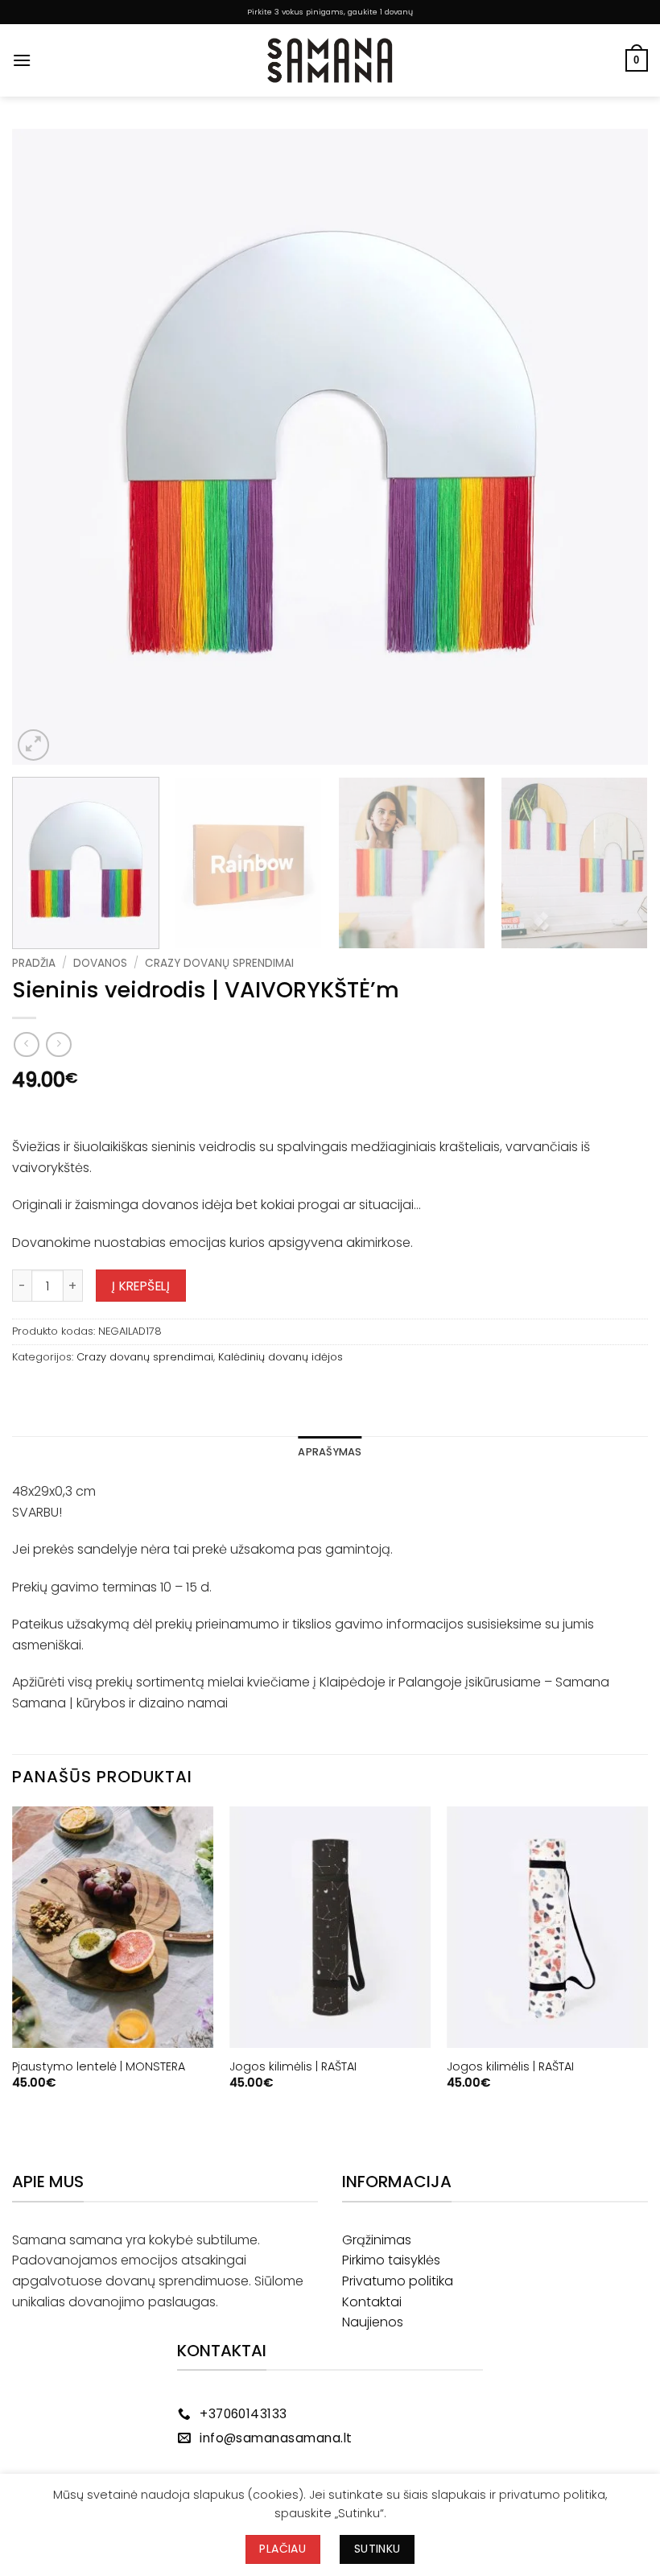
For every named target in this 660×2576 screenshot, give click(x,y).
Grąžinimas (377, 2240)
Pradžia (34, 963)
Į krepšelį (141, 1286)
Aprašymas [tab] (330, 1452)
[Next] (615, 447)
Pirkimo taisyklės (391, 2260)
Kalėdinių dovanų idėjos (280, 1357)
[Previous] (45, 447)
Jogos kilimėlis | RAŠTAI (293, 2067)
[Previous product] (58, 1044)
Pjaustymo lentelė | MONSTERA (99, 2067)
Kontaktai (372, 2302)
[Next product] (26, 1044)
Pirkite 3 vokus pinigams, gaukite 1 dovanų (330, 12)
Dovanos (100, 963)
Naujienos (373, 2322)
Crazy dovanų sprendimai (219, 963)
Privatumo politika (398, 2281)
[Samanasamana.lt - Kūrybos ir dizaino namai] (330, 60)
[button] (22, 60)
